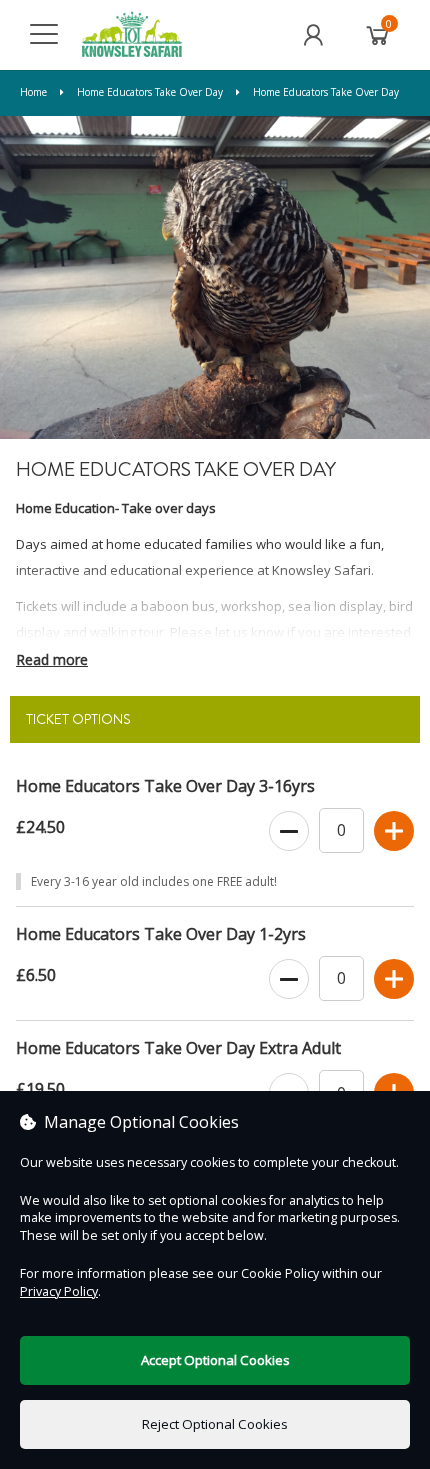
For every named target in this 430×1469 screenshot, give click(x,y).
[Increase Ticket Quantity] (394, 832)
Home (35, 92)
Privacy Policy (59, 1291)
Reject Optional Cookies (215, 1424)
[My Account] (313, 35)
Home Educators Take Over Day (150, 92)
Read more (52, 659)
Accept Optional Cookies (215, 1360)
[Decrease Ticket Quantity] (289, 832)
